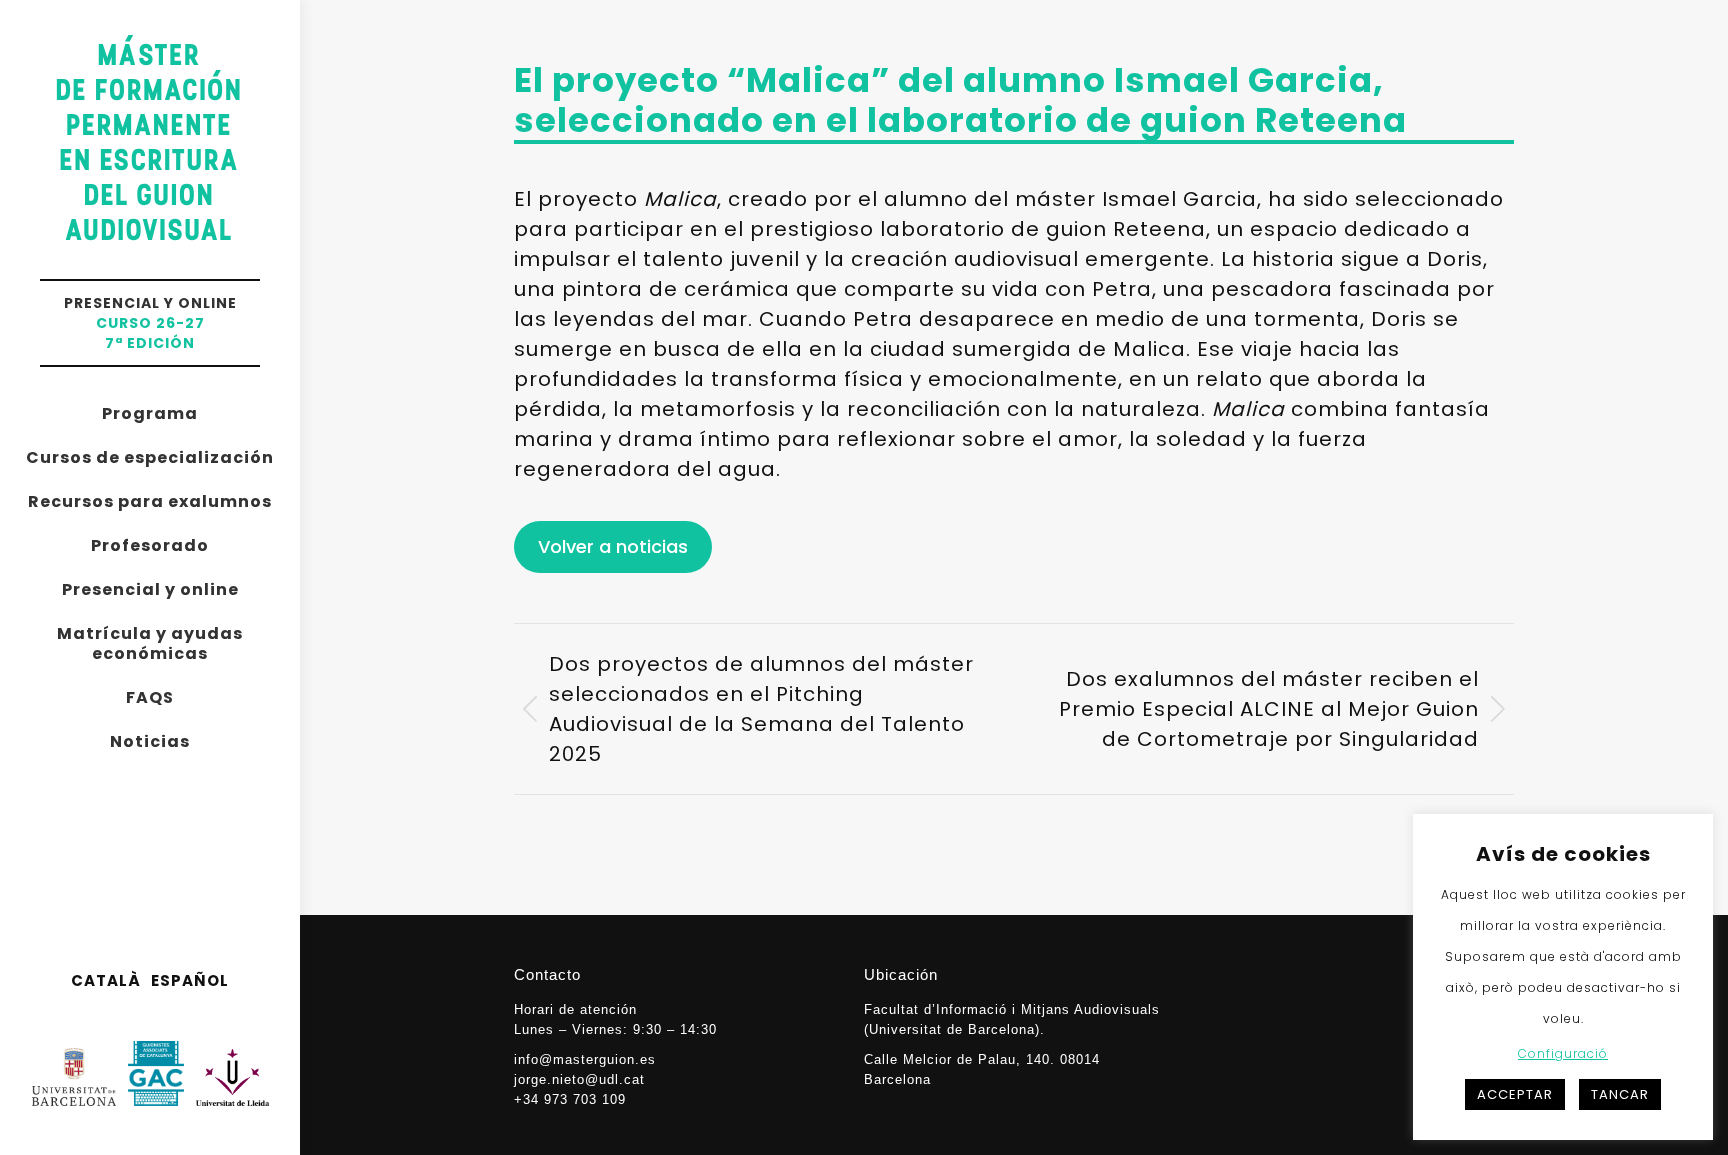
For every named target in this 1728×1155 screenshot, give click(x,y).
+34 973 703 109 (570, 1099)
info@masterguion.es (585, 1059)
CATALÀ (106, 980)
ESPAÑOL (190, 980)
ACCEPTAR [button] (1515, 1094)
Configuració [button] (1563, 1053)
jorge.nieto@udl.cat (579, 1079)
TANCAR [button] (1620, 1094)
